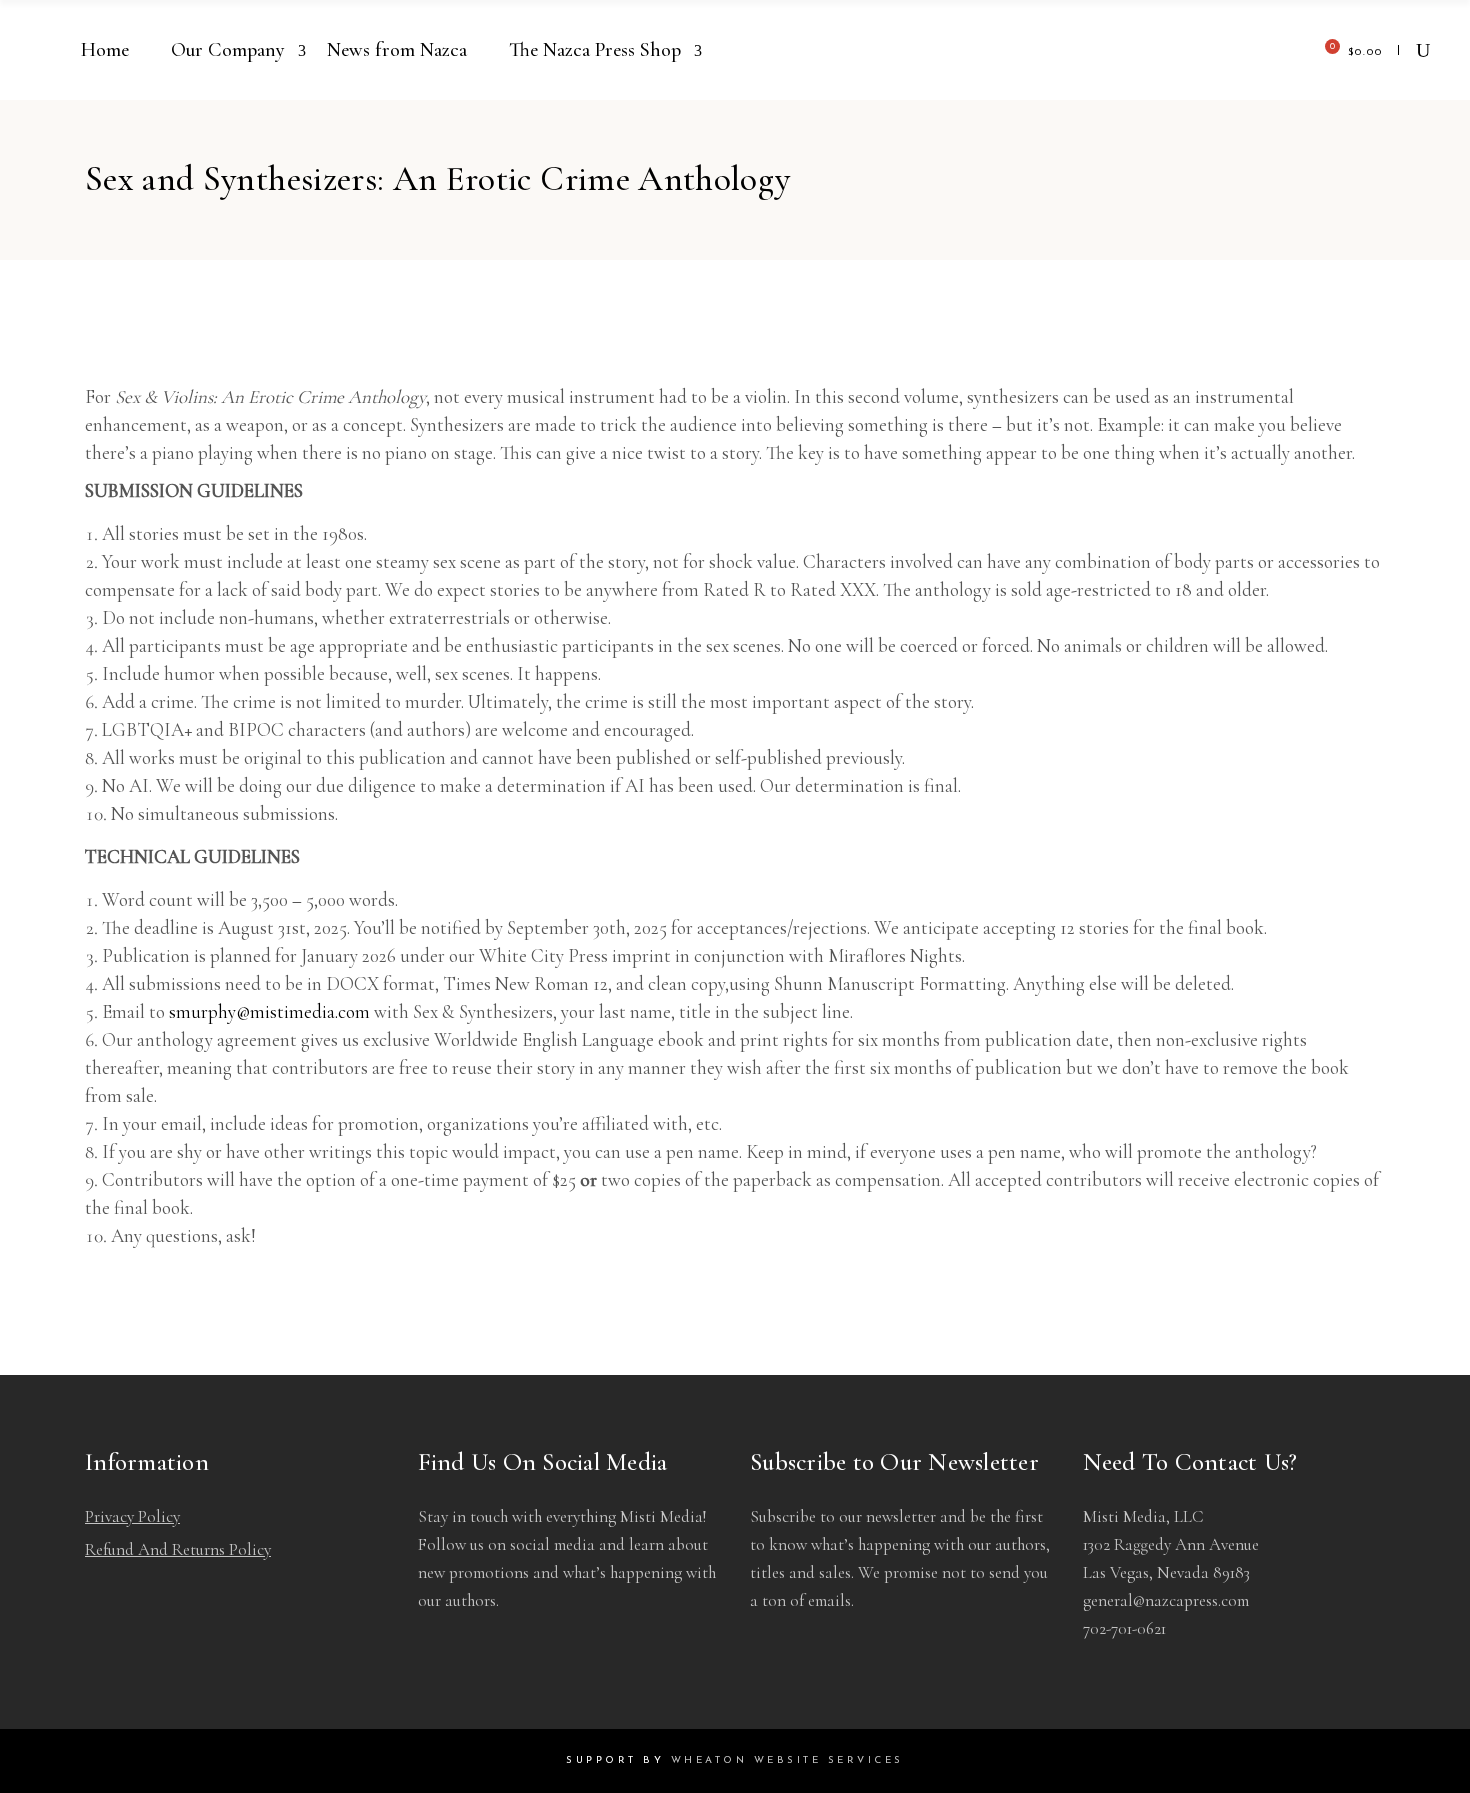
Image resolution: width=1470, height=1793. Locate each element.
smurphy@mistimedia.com (269, 1011)
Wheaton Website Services (787, 1760)
